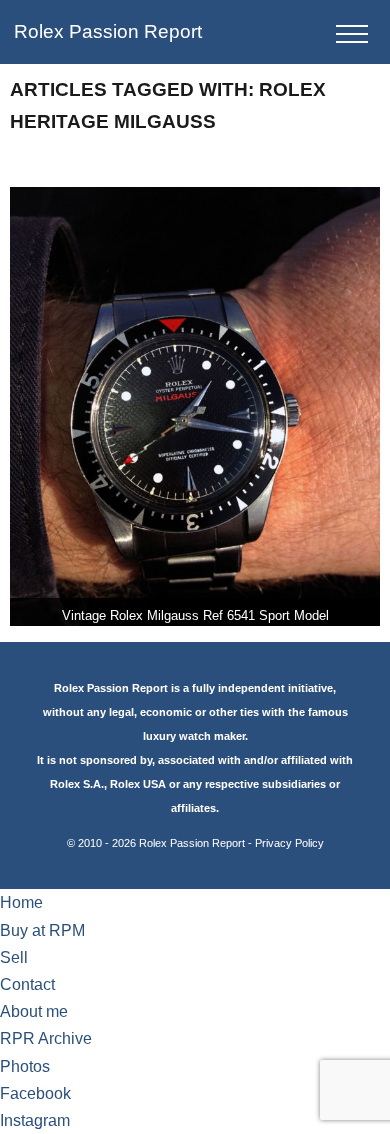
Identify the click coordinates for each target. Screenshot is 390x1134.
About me (34, 1011)
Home (21, 902)
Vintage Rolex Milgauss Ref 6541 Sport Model (195, 615)
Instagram (35, 1120)
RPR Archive (46, 1038)
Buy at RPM (42, 930)
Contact (27, 984)
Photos (25, 1066)
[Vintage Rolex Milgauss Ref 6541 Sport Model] (195, 406)
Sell (14, 957)
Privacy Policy (289, 843)
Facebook (35, 1093)
